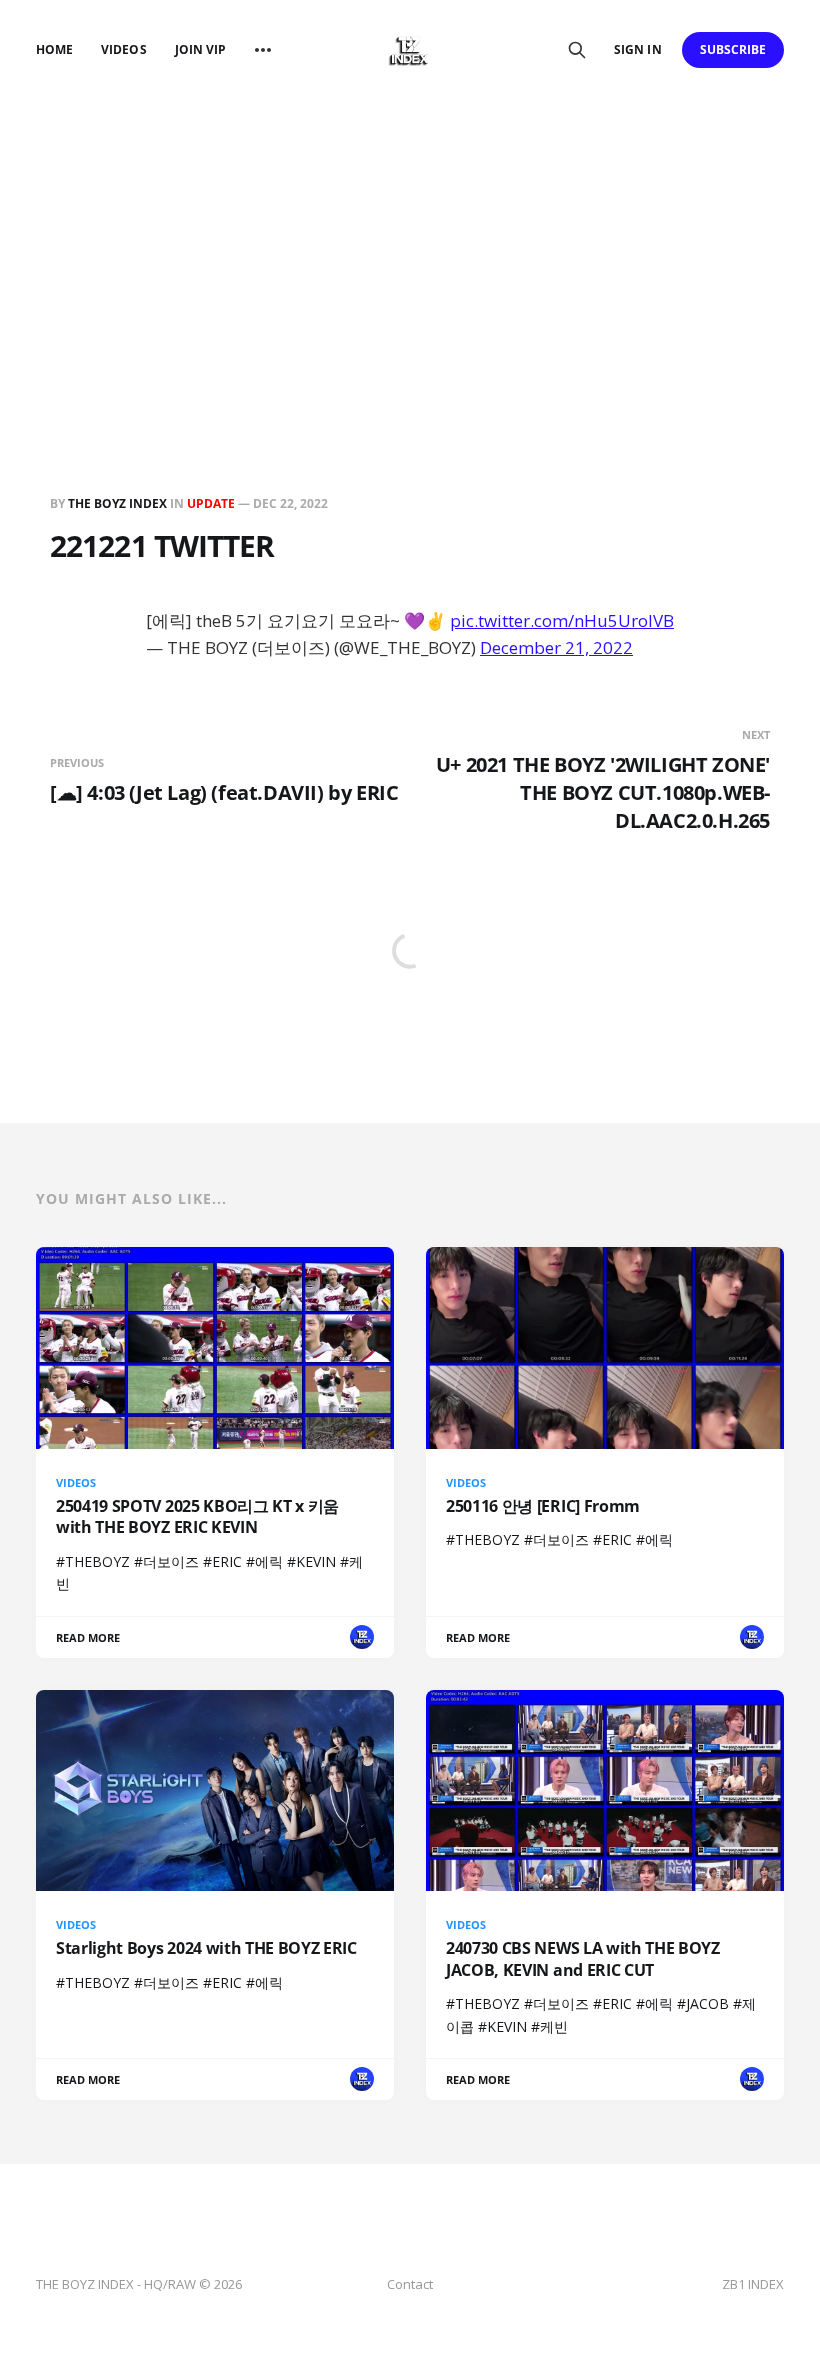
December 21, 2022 (556, 647)
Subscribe (733, 49)
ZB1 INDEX (753, 2284)
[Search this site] (577, 50)
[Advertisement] (410, 250)
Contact (410, 2284)
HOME (54, 49)
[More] (263, 50)
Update (211, 503)
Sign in (637, 49)
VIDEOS (123, 49)
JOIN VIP (200, 49)
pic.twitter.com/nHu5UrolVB (562, 620)
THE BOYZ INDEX (119, 503)
